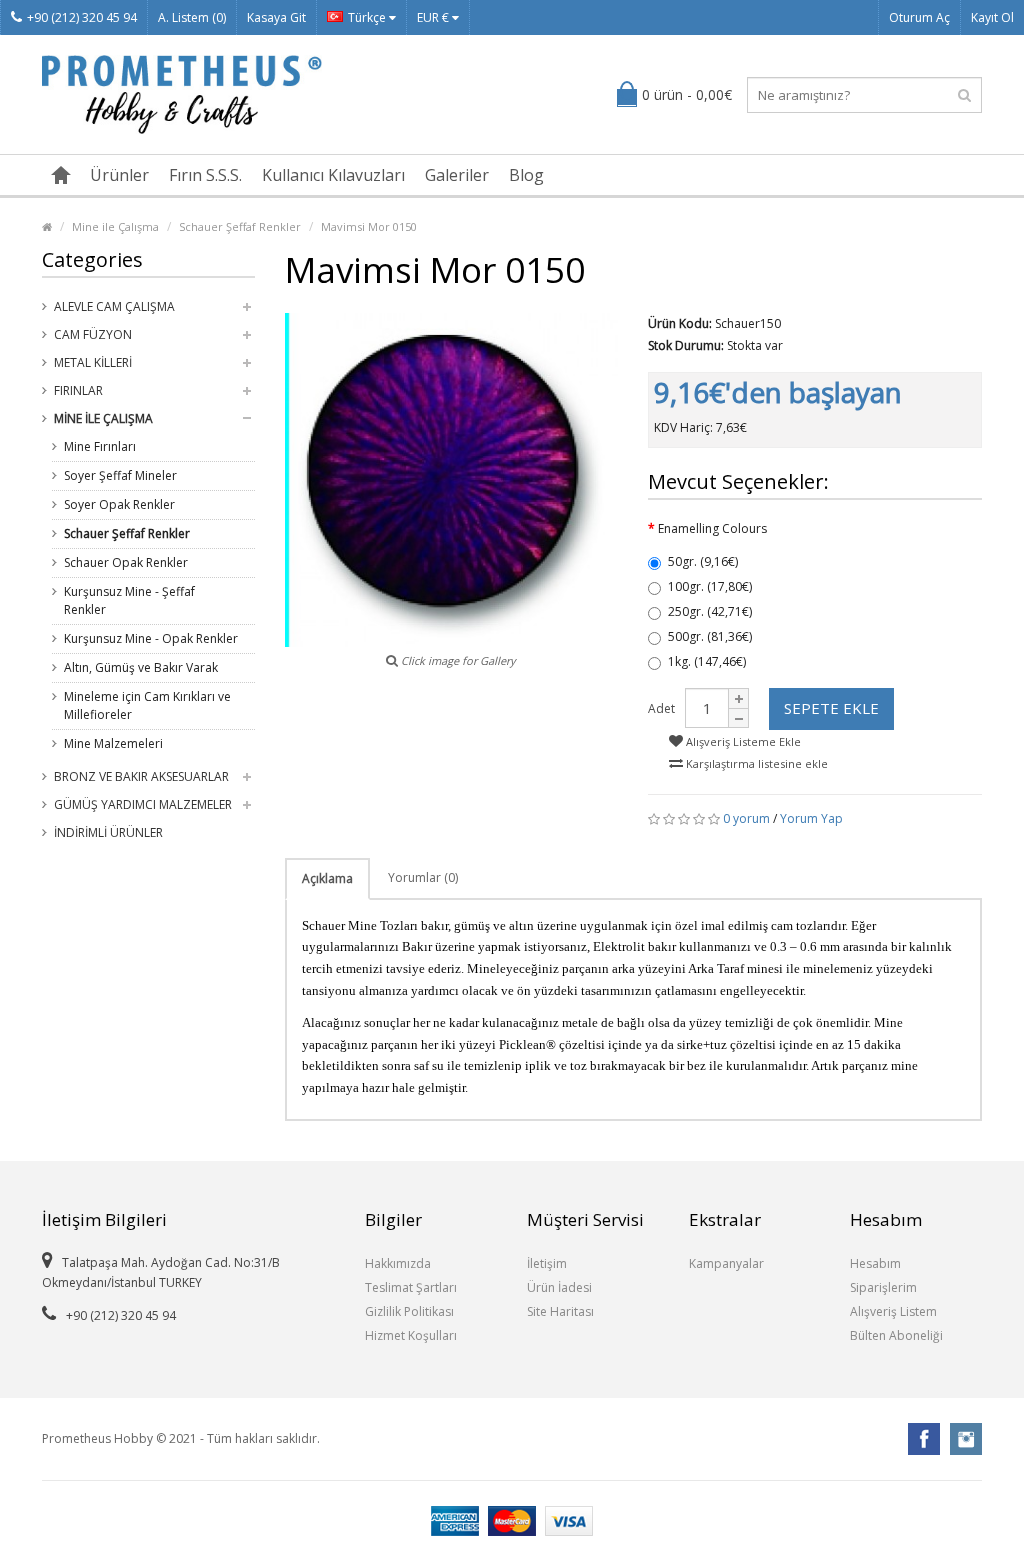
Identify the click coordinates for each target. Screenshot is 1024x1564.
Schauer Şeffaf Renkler (240, 226)
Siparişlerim (883, 1287)
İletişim (547, 1263)
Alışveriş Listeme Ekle (742, 741)
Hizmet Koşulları (411, 1335)
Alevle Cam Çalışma (114, 306)
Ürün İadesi (559, 1287)
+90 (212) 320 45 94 (82, 17)
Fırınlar (78, 390)
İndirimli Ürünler (108, 832)
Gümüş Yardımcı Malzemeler (143, 804)
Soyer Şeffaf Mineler (120, 475)
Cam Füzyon (93, 334)
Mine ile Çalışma (115, 226)
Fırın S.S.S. (205, 175)
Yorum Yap (811, 818)
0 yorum (746, 818)
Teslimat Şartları (411, 1287)
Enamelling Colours (712, 528)
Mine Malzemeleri (113, 743)
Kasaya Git (276, 17)
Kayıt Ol (992, 17)
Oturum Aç (919, 17)
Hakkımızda (398, 1263)
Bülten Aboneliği (896, 1335)
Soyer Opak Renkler (119, 504)
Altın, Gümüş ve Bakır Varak (141, 667)
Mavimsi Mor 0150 (369, 226)
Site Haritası (560, 1311)
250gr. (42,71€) (710, 611)
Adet (661, 708)
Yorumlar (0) (423, 877)
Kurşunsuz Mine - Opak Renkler (151, 638)
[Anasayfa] (61, 175)
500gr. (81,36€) (710, 636)
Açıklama (327, 878)
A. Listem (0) (192, 17)
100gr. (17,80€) (710, 586)
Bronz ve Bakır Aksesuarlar (141, 776)
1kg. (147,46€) (707, 661)
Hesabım (875, 1263)
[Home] (47, 226)
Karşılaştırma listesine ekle (755, 763)
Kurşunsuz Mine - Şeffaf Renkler (129, 600)
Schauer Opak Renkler (126, 562)
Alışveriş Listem (893, 1311)
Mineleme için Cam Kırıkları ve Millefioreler (147, 705)
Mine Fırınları (100, 446)
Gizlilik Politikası (409, 1311)
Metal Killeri (93, 362)
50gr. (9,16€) (703, 561)
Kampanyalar (726, 1263)
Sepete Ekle (831, 708)
